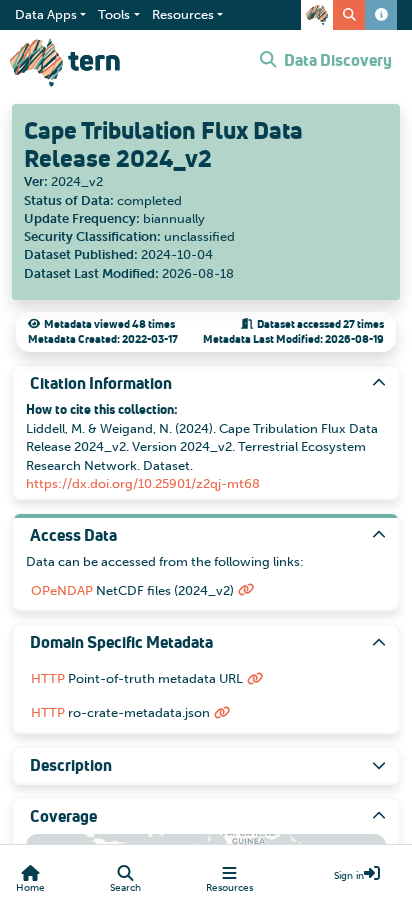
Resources (229, 888)
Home (30, 888)
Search (125, 888)
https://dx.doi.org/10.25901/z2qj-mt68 (143, 483)
